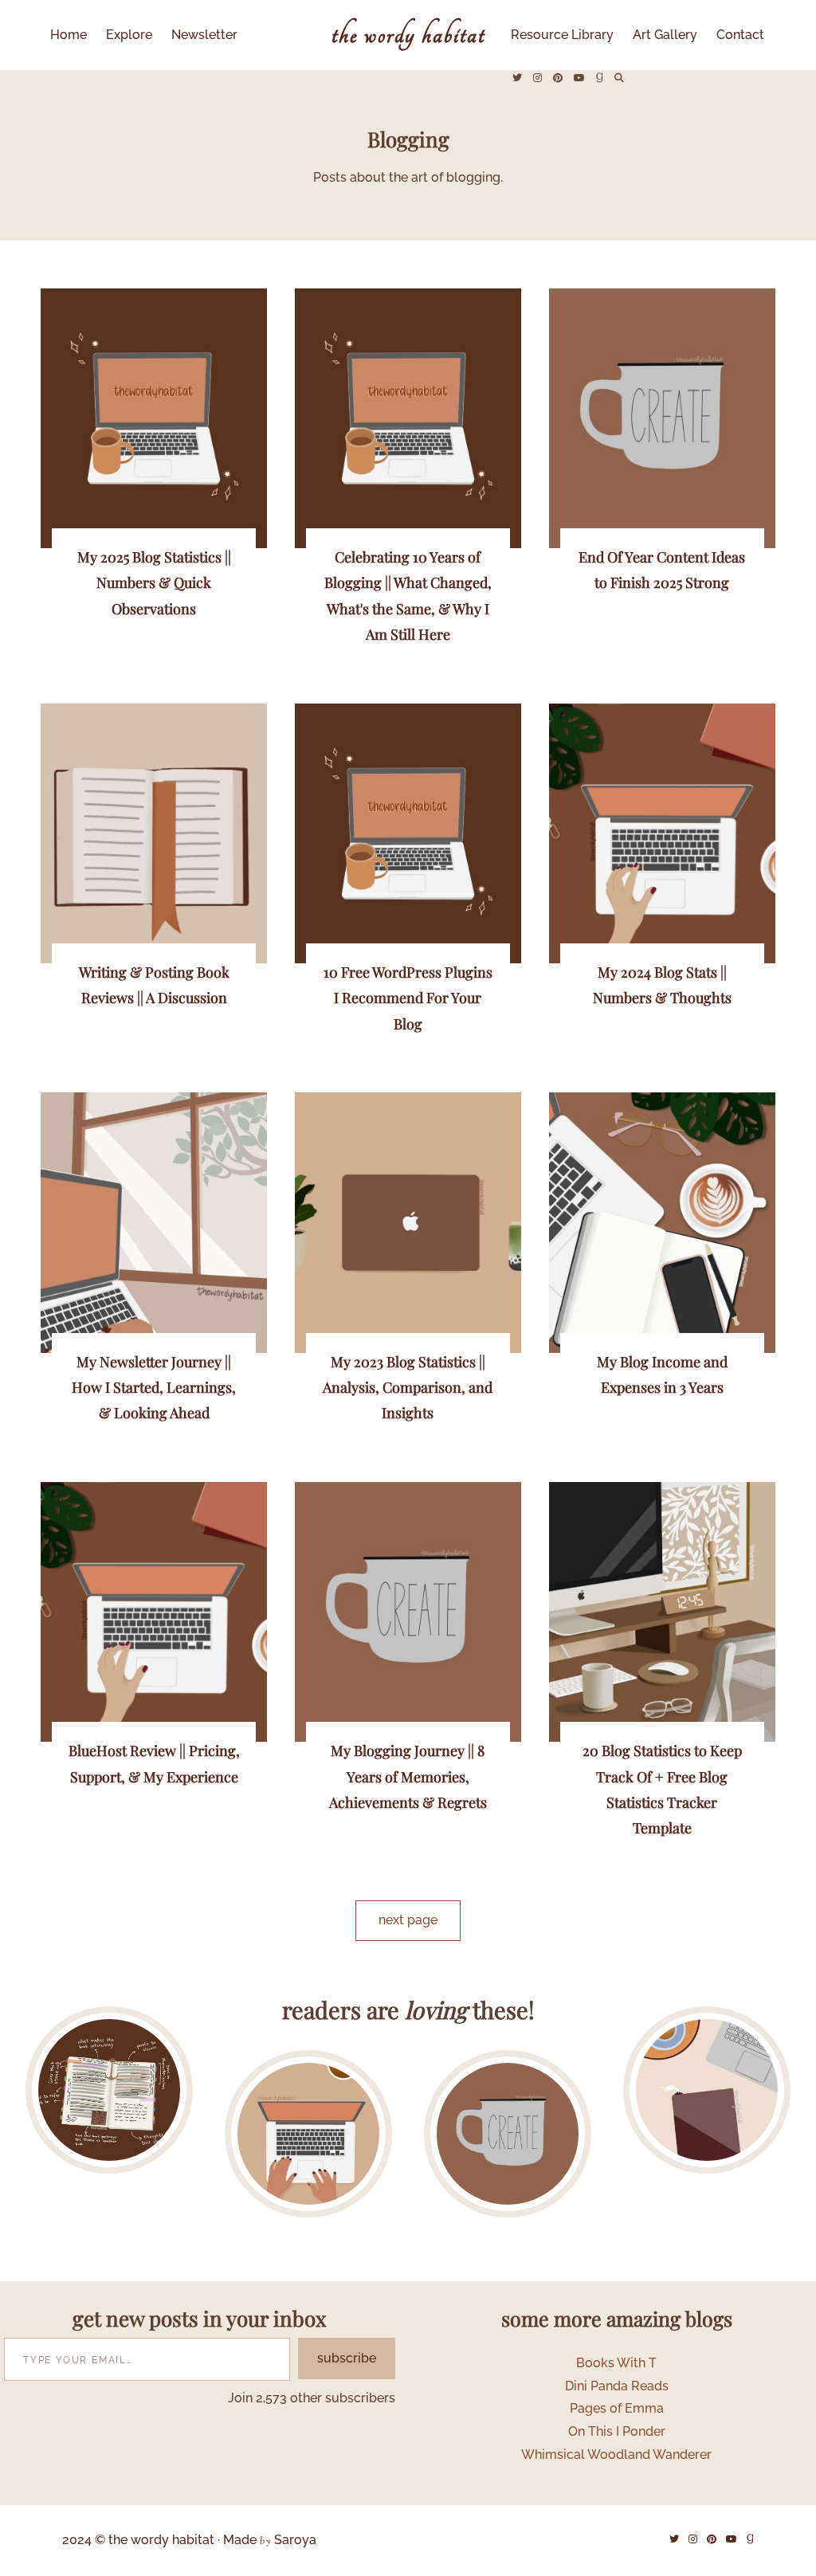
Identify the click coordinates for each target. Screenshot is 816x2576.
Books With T (616, 2363)
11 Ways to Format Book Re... (706, 2089)
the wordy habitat (408, 35)
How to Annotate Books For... (109, 2090)
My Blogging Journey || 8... (508, 2133)
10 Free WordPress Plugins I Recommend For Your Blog (408, 998)
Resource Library (562, 35)
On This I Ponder (617, 2431)
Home (69, 35)
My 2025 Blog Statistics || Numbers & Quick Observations (154, 583)
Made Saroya (270, 2541)
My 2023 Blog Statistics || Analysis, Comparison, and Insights (408, 1388)
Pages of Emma (617, 2408)
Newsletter (204, 35)
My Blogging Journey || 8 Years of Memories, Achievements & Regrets (408, 1776)
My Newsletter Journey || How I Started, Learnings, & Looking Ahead (154, 1388)
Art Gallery (665, 35)
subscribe (347, 2358)
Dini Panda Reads (617, 2386)
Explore (129, 35)
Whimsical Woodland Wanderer (616, 2454)
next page (408, 1920)
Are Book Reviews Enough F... (308, 2133)
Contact (740, 35)
